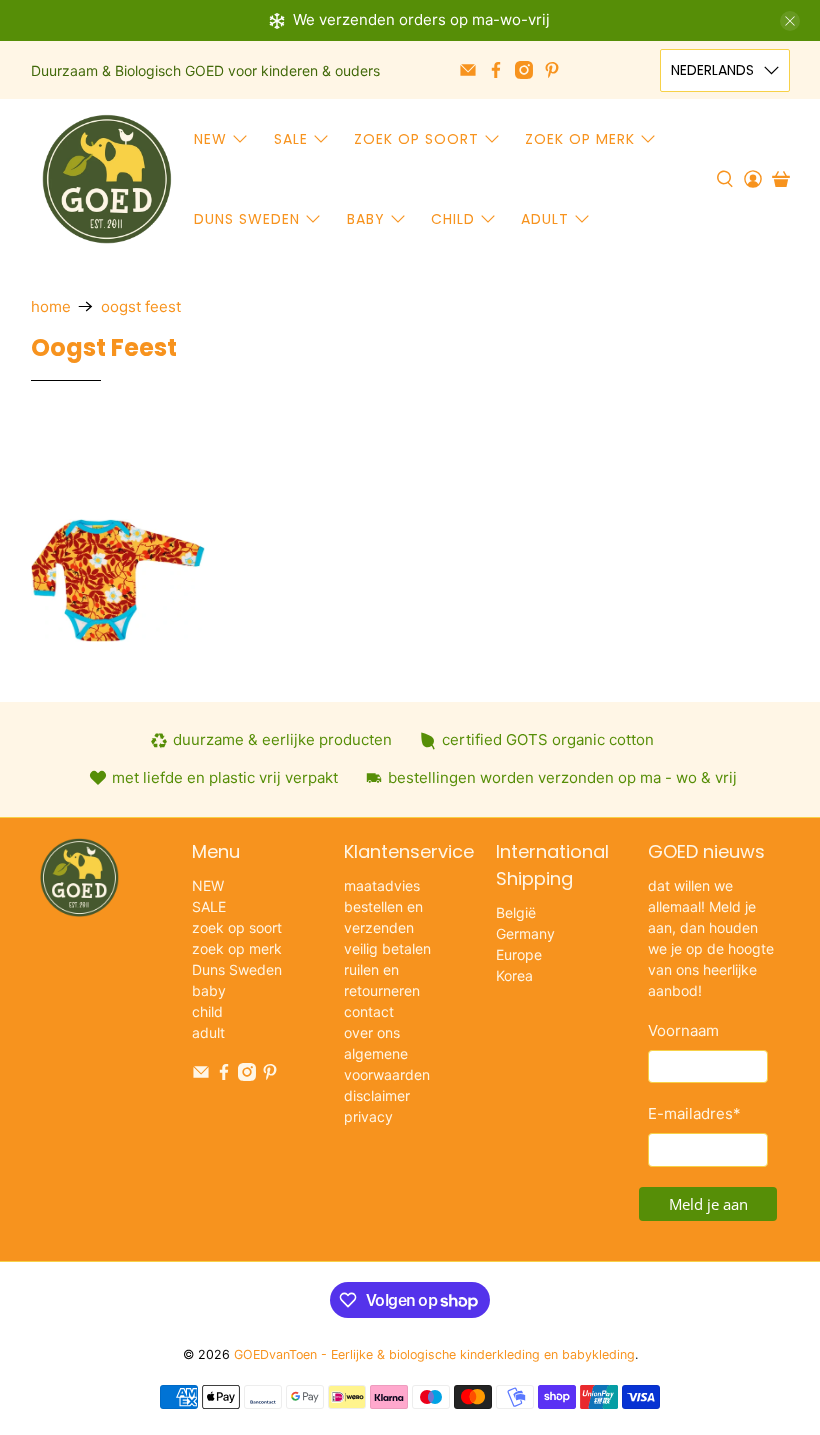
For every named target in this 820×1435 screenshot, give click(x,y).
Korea (514, 975)
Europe (519, 954)
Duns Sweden (247, 219)
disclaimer (377, 1095)
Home (51, 306)
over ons (372, 1032)
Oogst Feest (141, 306)
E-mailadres (694, 1113)
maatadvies (382, 885)
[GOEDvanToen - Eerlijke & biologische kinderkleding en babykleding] (107, 179)
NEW (210, 139)
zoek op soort (416, 139)
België (516, 912)
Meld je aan (708, 1204)
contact (369, 1011)
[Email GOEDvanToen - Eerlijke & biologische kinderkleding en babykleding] (468, 70)
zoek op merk (580, 139)
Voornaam (683, 1030)
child (453, 219)
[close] (790, 21)
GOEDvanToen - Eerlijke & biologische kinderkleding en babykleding (434, 1354)
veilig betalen (387, 948)
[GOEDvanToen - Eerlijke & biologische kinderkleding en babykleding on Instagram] (524, 70)
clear (469, 439)
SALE (291, 139)
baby (366, 219)
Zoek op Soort (168, 460)
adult (545, 219)
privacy (368, 1116)
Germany (525, 933)
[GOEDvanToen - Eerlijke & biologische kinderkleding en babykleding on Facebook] (496, 70)
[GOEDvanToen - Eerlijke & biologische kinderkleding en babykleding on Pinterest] (552, 70)
